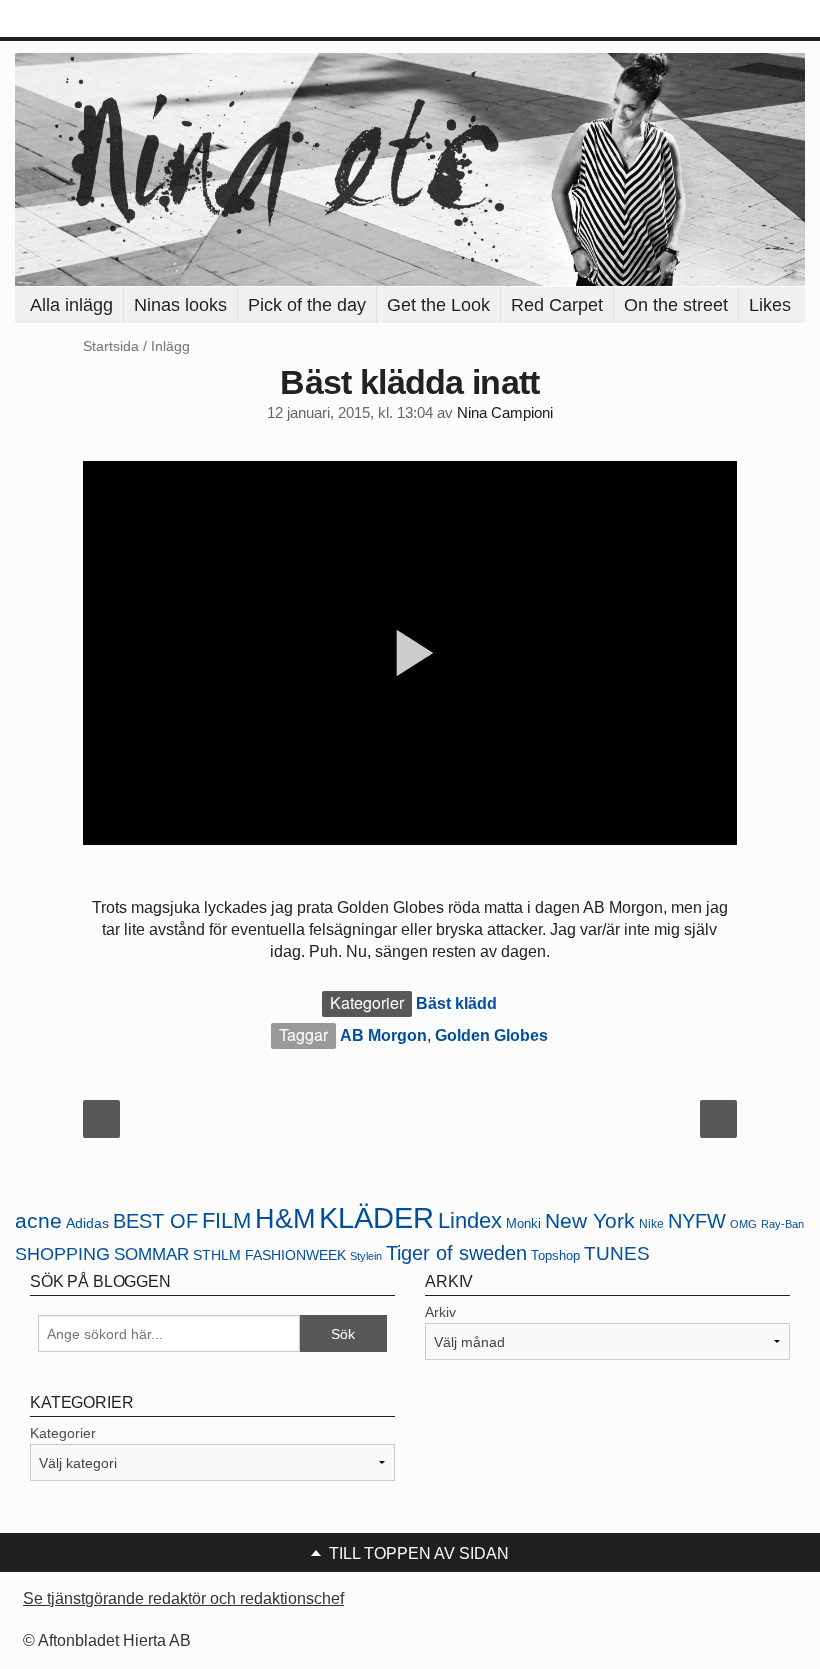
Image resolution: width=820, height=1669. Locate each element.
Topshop (555, 1255)
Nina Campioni (505, 413)
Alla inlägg (71, 305)
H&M (285, 1219)
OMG (743, 1224)
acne (38, 1221)
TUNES (617, 1253)
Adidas (87, 1223)
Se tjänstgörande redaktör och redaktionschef (183, 1598)
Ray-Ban (782, 1224)
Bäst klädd (456, 1003)
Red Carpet (557, 305)
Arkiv (440, 1312)
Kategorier (63, 1433)
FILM (226, 1220)
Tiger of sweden (456, 1253)
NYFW (697, 1221)
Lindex (470, 1220)
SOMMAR (151, 1254)
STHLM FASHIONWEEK (269, 1255)
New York (590, 1220)
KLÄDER (376, 1217)
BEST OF (155, 1221)
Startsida (111, 346)
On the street (676, 305)
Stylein (366, 1256)
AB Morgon (383, 1035)
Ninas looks (180, 305)
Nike (651, 1223)
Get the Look (438, 305)
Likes (770, 305)
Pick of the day (307, 305)
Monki (523, 1223)
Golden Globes (491, 1035)
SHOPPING (62, 1254)
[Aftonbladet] (90, 20)
